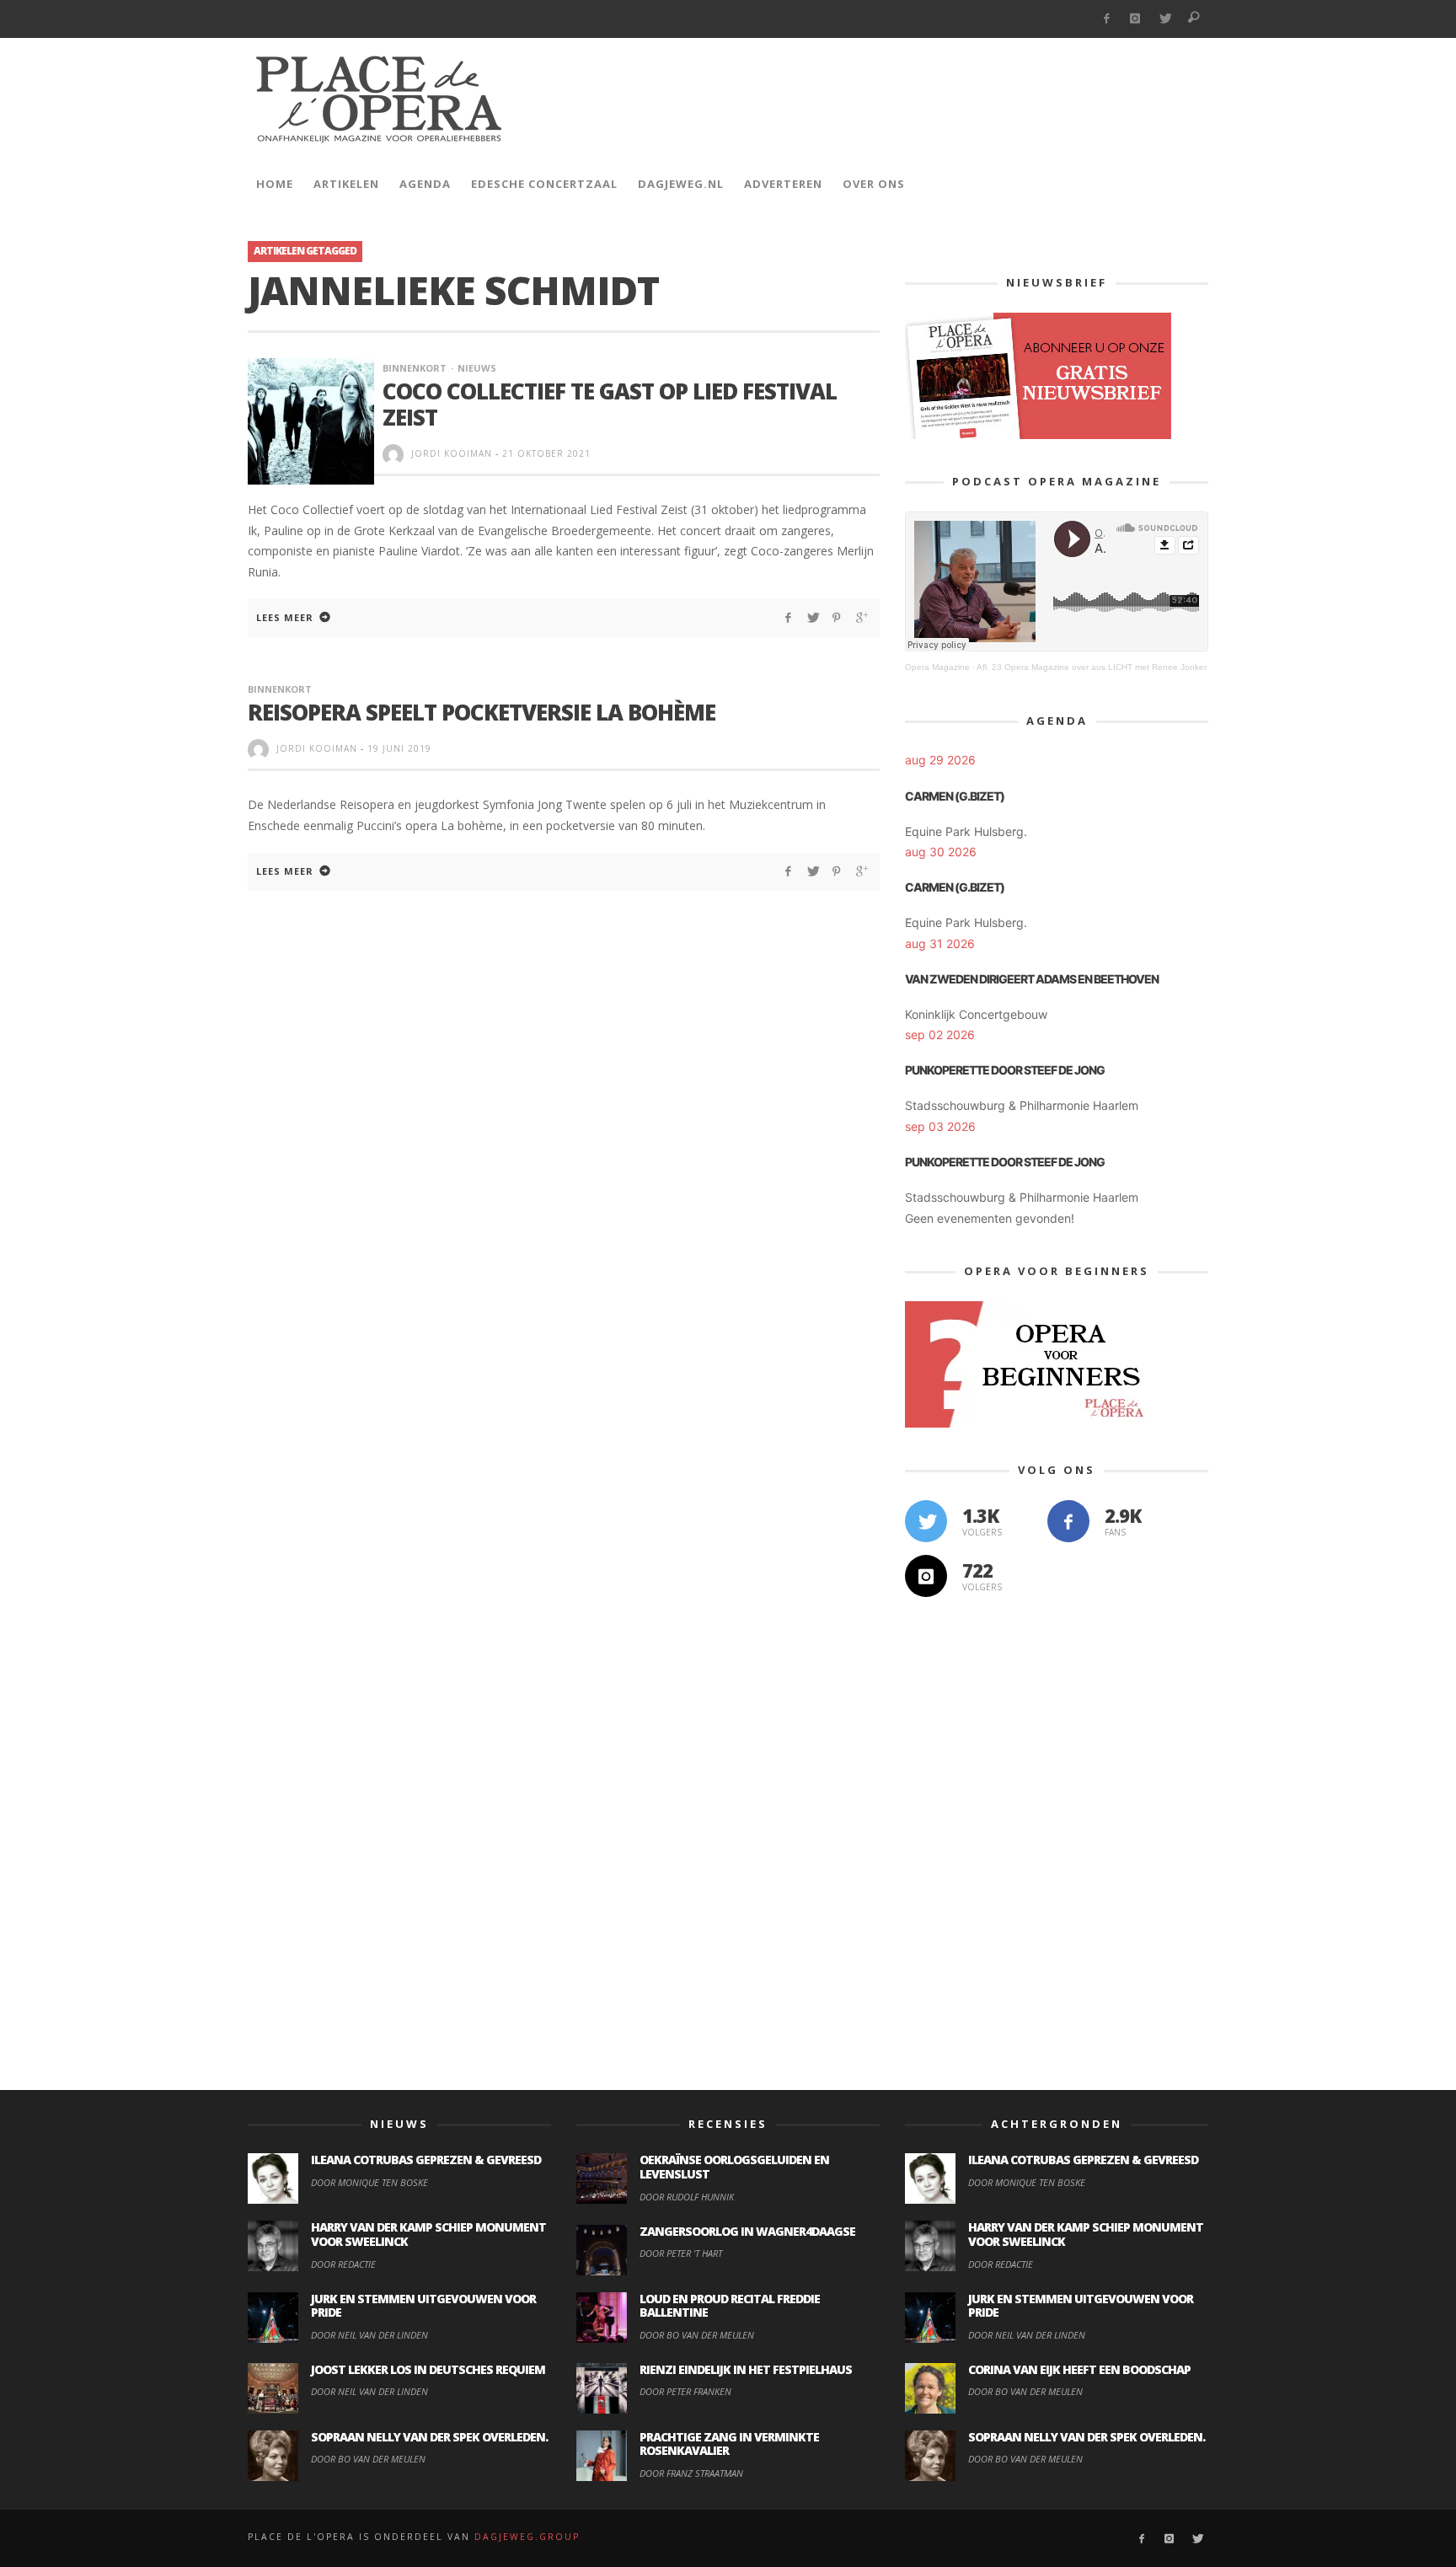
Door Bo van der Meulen (368, 2459)
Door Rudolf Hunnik (687, 2197)
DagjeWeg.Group (527, 2537)
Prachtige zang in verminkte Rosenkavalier (729, 2444)
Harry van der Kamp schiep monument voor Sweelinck (428, 2234)
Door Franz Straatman (691, 2473)
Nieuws (477, 368)
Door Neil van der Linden (369, 2335)
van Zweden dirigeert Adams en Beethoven (1032, 979)
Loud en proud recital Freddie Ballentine (730, 2306)
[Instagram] (1135, 19)
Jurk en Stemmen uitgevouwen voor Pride (423, 2306)
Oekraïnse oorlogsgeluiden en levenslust (734, 2167)
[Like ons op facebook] (1068, 1521)
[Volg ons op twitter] (926, 1521)
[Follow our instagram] (926, 1576)
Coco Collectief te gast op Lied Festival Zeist (610, 404)
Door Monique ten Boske (369, 2182)
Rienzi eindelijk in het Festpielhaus (746, 2369)
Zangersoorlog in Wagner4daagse (747, 2231)
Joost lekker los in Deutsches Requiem (428, 2369)
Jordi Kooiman (452, 453)
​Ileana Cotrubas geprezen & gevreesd (426, 2160)
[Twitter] (1165, 19)
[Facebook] (1106, 19)
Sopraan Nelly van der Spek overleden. (429, 2437)
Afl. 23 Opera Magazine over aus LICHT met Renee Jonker (1092, 667)
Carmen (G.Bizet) (955, 796)
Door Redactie (343, 2264)
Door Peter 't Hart (681, 2253)
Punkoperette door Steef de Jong (1005, 1070)
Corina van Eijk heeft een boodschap (1079, 2369)
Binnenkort (415, 368)
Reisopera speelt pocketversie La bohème (482, 712)
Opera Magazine (937, 667)
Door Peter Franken (685, 2391)
